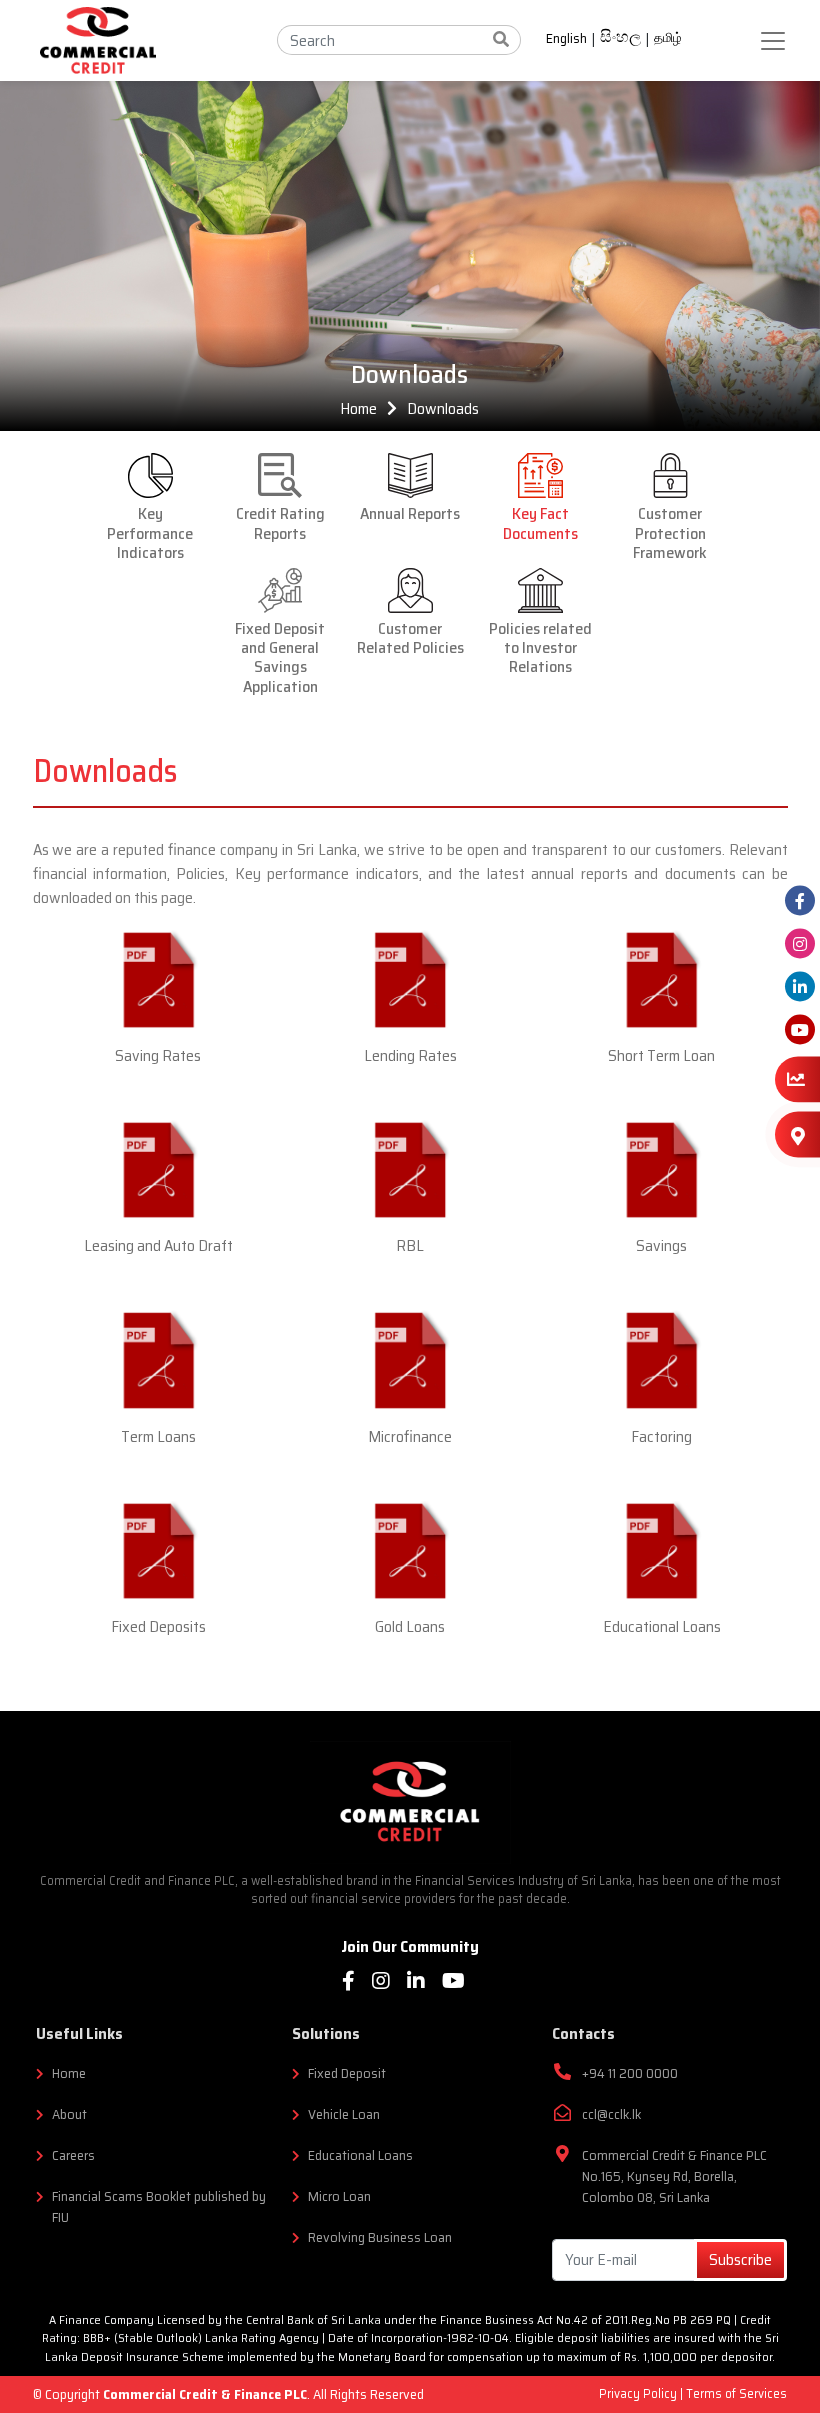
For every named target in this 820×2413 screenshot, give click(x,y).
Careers (73, 2155)
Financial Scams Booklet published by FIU (159, 2207)
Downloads (443, 408)
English (566, 39)
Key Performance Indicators (150, 531)
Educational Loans (662, 1626)
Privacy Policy (639, 2393)
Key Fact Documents (540, 521)
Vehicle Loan (344, 2114)
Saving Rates (158, 1055)
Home (358, 408)
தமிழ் (668, 38)
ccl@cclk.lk (611, 2114)
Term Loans (158, 1436)
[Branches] (797, 1135)
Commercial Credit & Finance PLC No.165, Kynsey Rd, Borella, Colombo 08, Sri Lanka (674, 2176)
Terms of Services (736, 2393)
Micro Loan (339, 2196)
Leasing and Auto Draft (158, 1245)
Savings (661, 1245)
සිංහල (620, 39)
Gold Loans (410, 1626)
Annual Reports (410, 512)
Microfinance (410, 1436)
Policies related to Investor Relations (540, 646)
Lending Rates (410, 1055)
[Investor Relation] (797, 1079)
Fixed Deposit (347, 2073)
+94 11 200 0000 (630, 2073)
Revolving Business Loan (380, 2237)
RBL (410, 1245)
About (69, 2114)
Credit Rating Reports (280, 521)
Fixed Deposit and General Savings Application (280, 656)
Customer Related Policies (410, 636)
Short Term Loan (661, 1055)
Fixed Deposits (158, 1626)
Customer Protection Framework (670, 531)
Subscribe (740, 2259)
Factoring (661, 1436)
